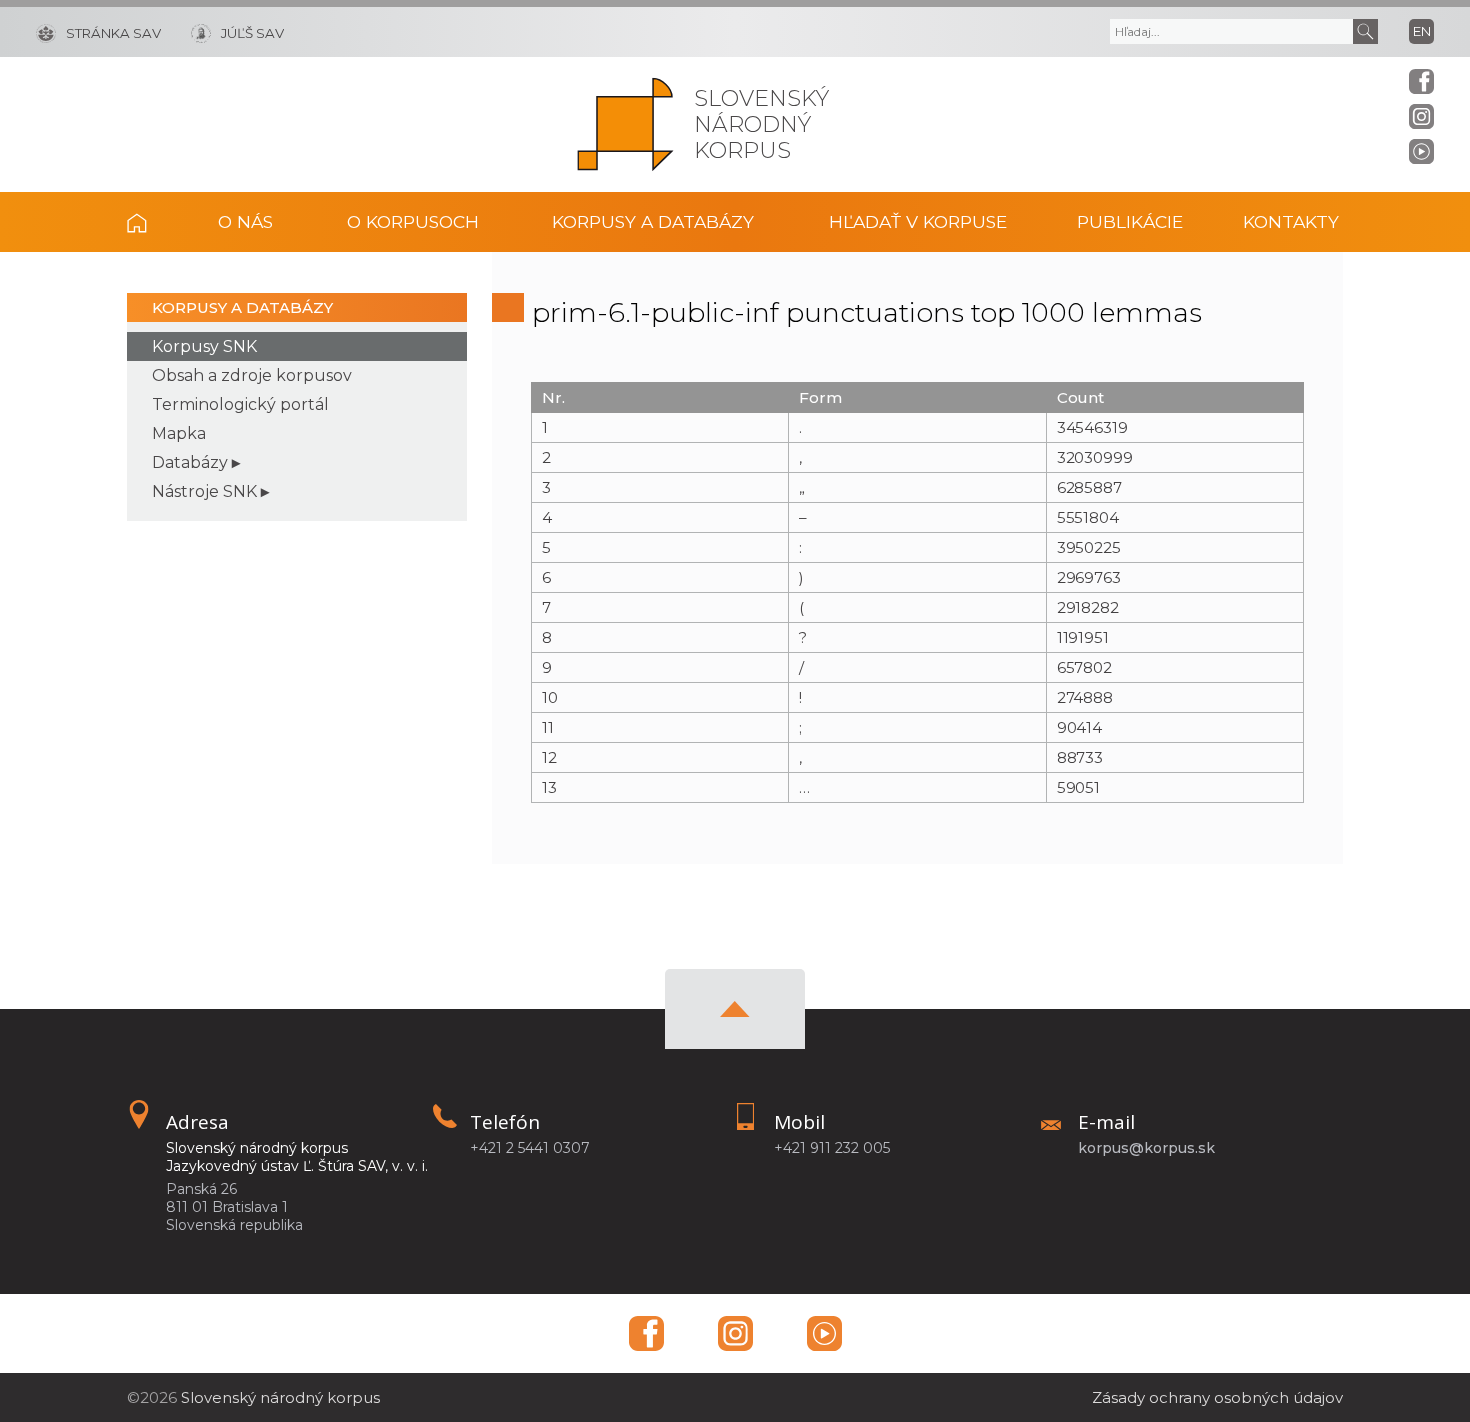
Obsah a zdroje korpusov (252, 375)
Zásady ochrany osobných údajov (1217, 1397)
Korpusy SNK (204, 346)
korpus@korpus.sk (1146, 1148)
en (1422, 31)
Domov (152, 222)
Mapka (179, 433)
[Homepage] (625, 124)
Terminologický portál (240, 404)
